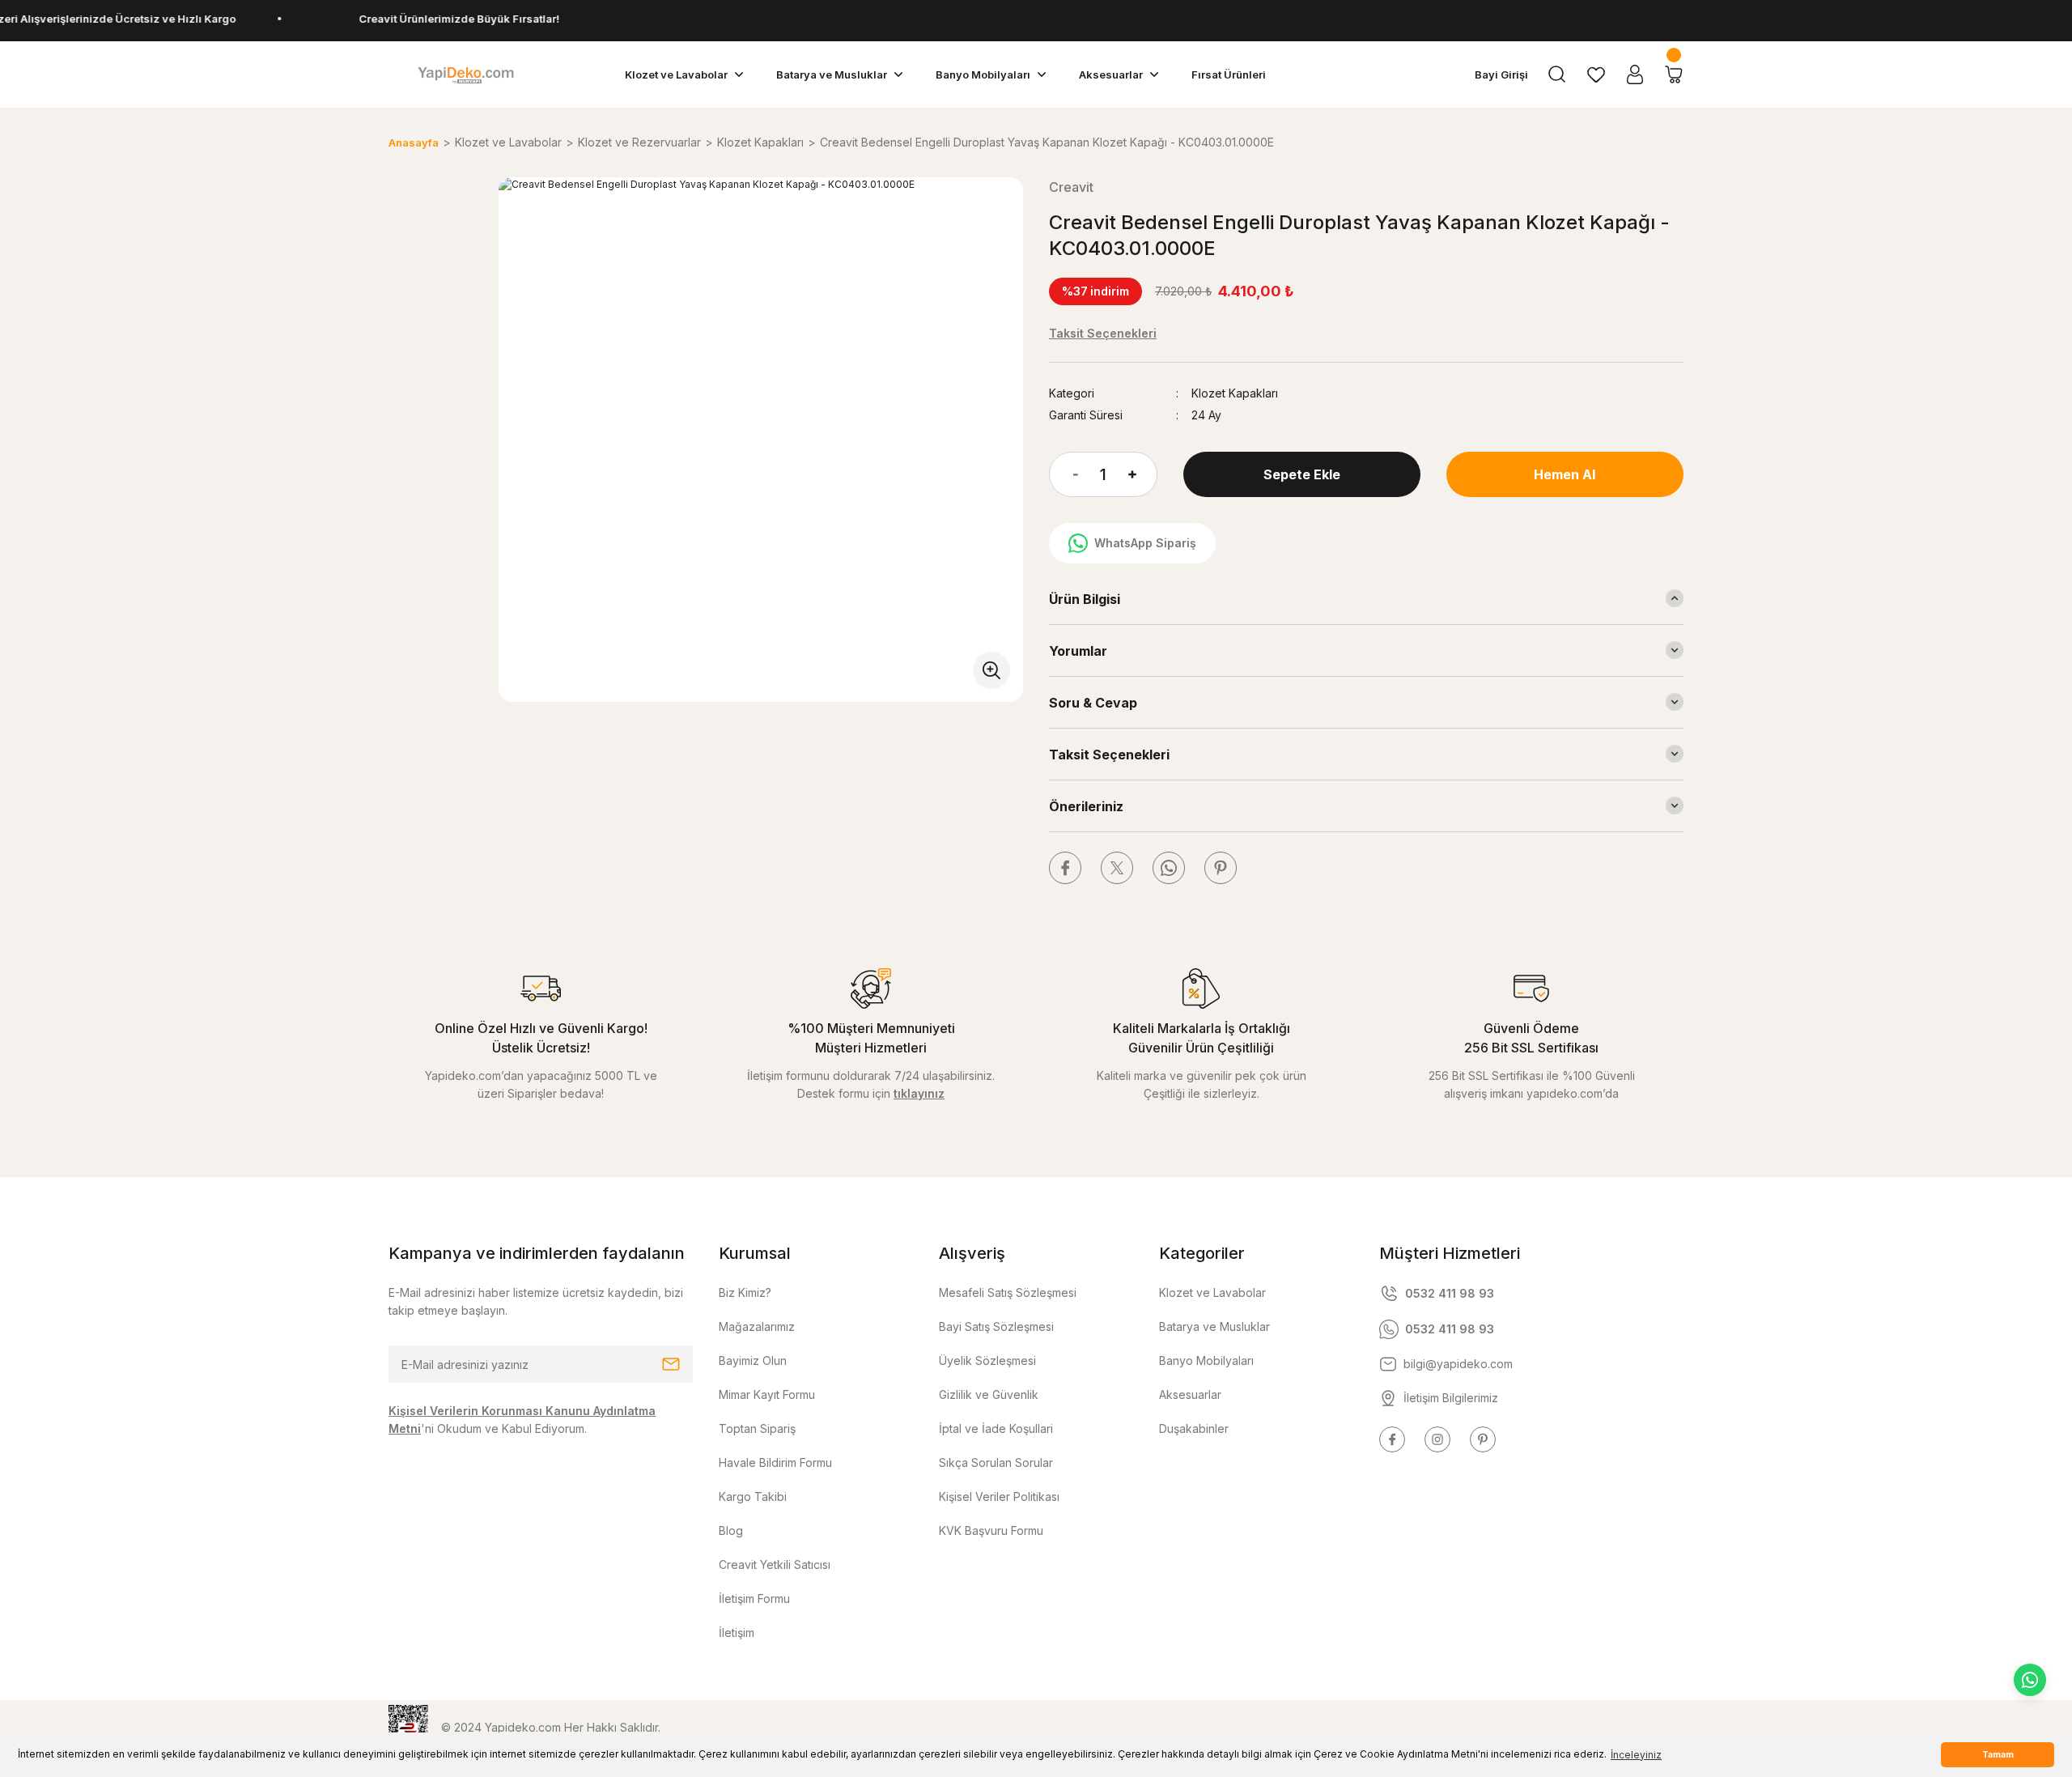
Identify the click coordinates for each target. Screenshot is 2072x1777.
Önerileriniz (1086, 806)
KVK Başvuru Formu (991, 1530)
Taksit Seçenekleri (1109, 755)
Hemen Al (1565, 474)
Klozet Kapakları (1235, 393)
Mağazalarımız (757, 1326)
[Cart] (1674, 74)
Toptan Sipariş (757, 1428)
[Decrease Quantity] (1064, 474)
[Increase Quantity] (1143, 474)
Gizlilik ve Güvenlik (989, 1394)
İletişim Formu (754, 1598)
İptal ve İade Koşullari (996, 1428)
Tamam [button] (1998, 1755)
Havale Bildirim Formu (775, 1462)
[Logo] (465, 74)
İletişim (737, 1632)
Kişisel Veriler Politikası (999, 1496)
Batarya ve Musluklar (1214, 1326)
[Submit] (671, 1364)
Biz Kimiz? (745, 1292)
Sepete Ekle (1302, 474)
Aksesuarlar (1190, 1394)
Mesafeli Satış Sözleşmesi (1008, 1292)
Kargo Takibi (753, 1496)
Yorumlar (1078, 651)
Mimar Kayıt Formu (767, 1394)
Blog (731, 1530)
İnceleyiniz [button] (1636, 1755)
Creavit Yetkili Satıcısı (775, 1564)
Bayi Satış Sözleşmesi (996, 1326)
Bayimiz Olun (753, 1360)
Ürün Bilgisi (1085, 599)
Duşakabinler (1194, 1428)
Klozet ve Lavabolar (1212, 1292)
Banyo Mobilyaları (1206, 1360)
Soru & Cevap (1093, 703)
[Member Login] (1635, 74)
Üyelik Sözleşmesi (987, 1360)
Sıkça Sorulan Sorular (996, 1462)
